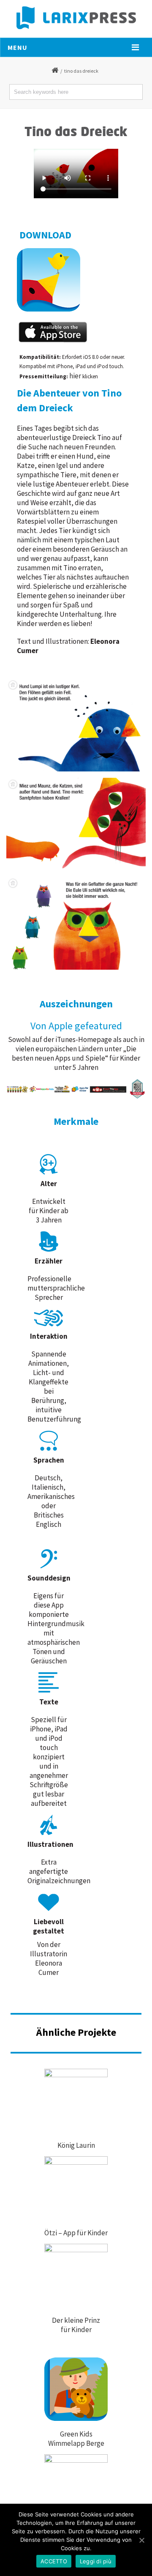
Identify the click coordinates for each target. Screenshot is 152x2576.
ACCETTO (54, 2561)
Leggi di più (96, 2561)
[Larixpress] (76, 18)
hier (75, 376)
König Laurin (76, 2145)
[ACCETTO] (141, 2540)
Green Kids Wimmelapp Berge (76, 2439)
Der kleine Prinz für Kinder (76, 2325)
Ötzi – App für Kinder (76, 2233)
